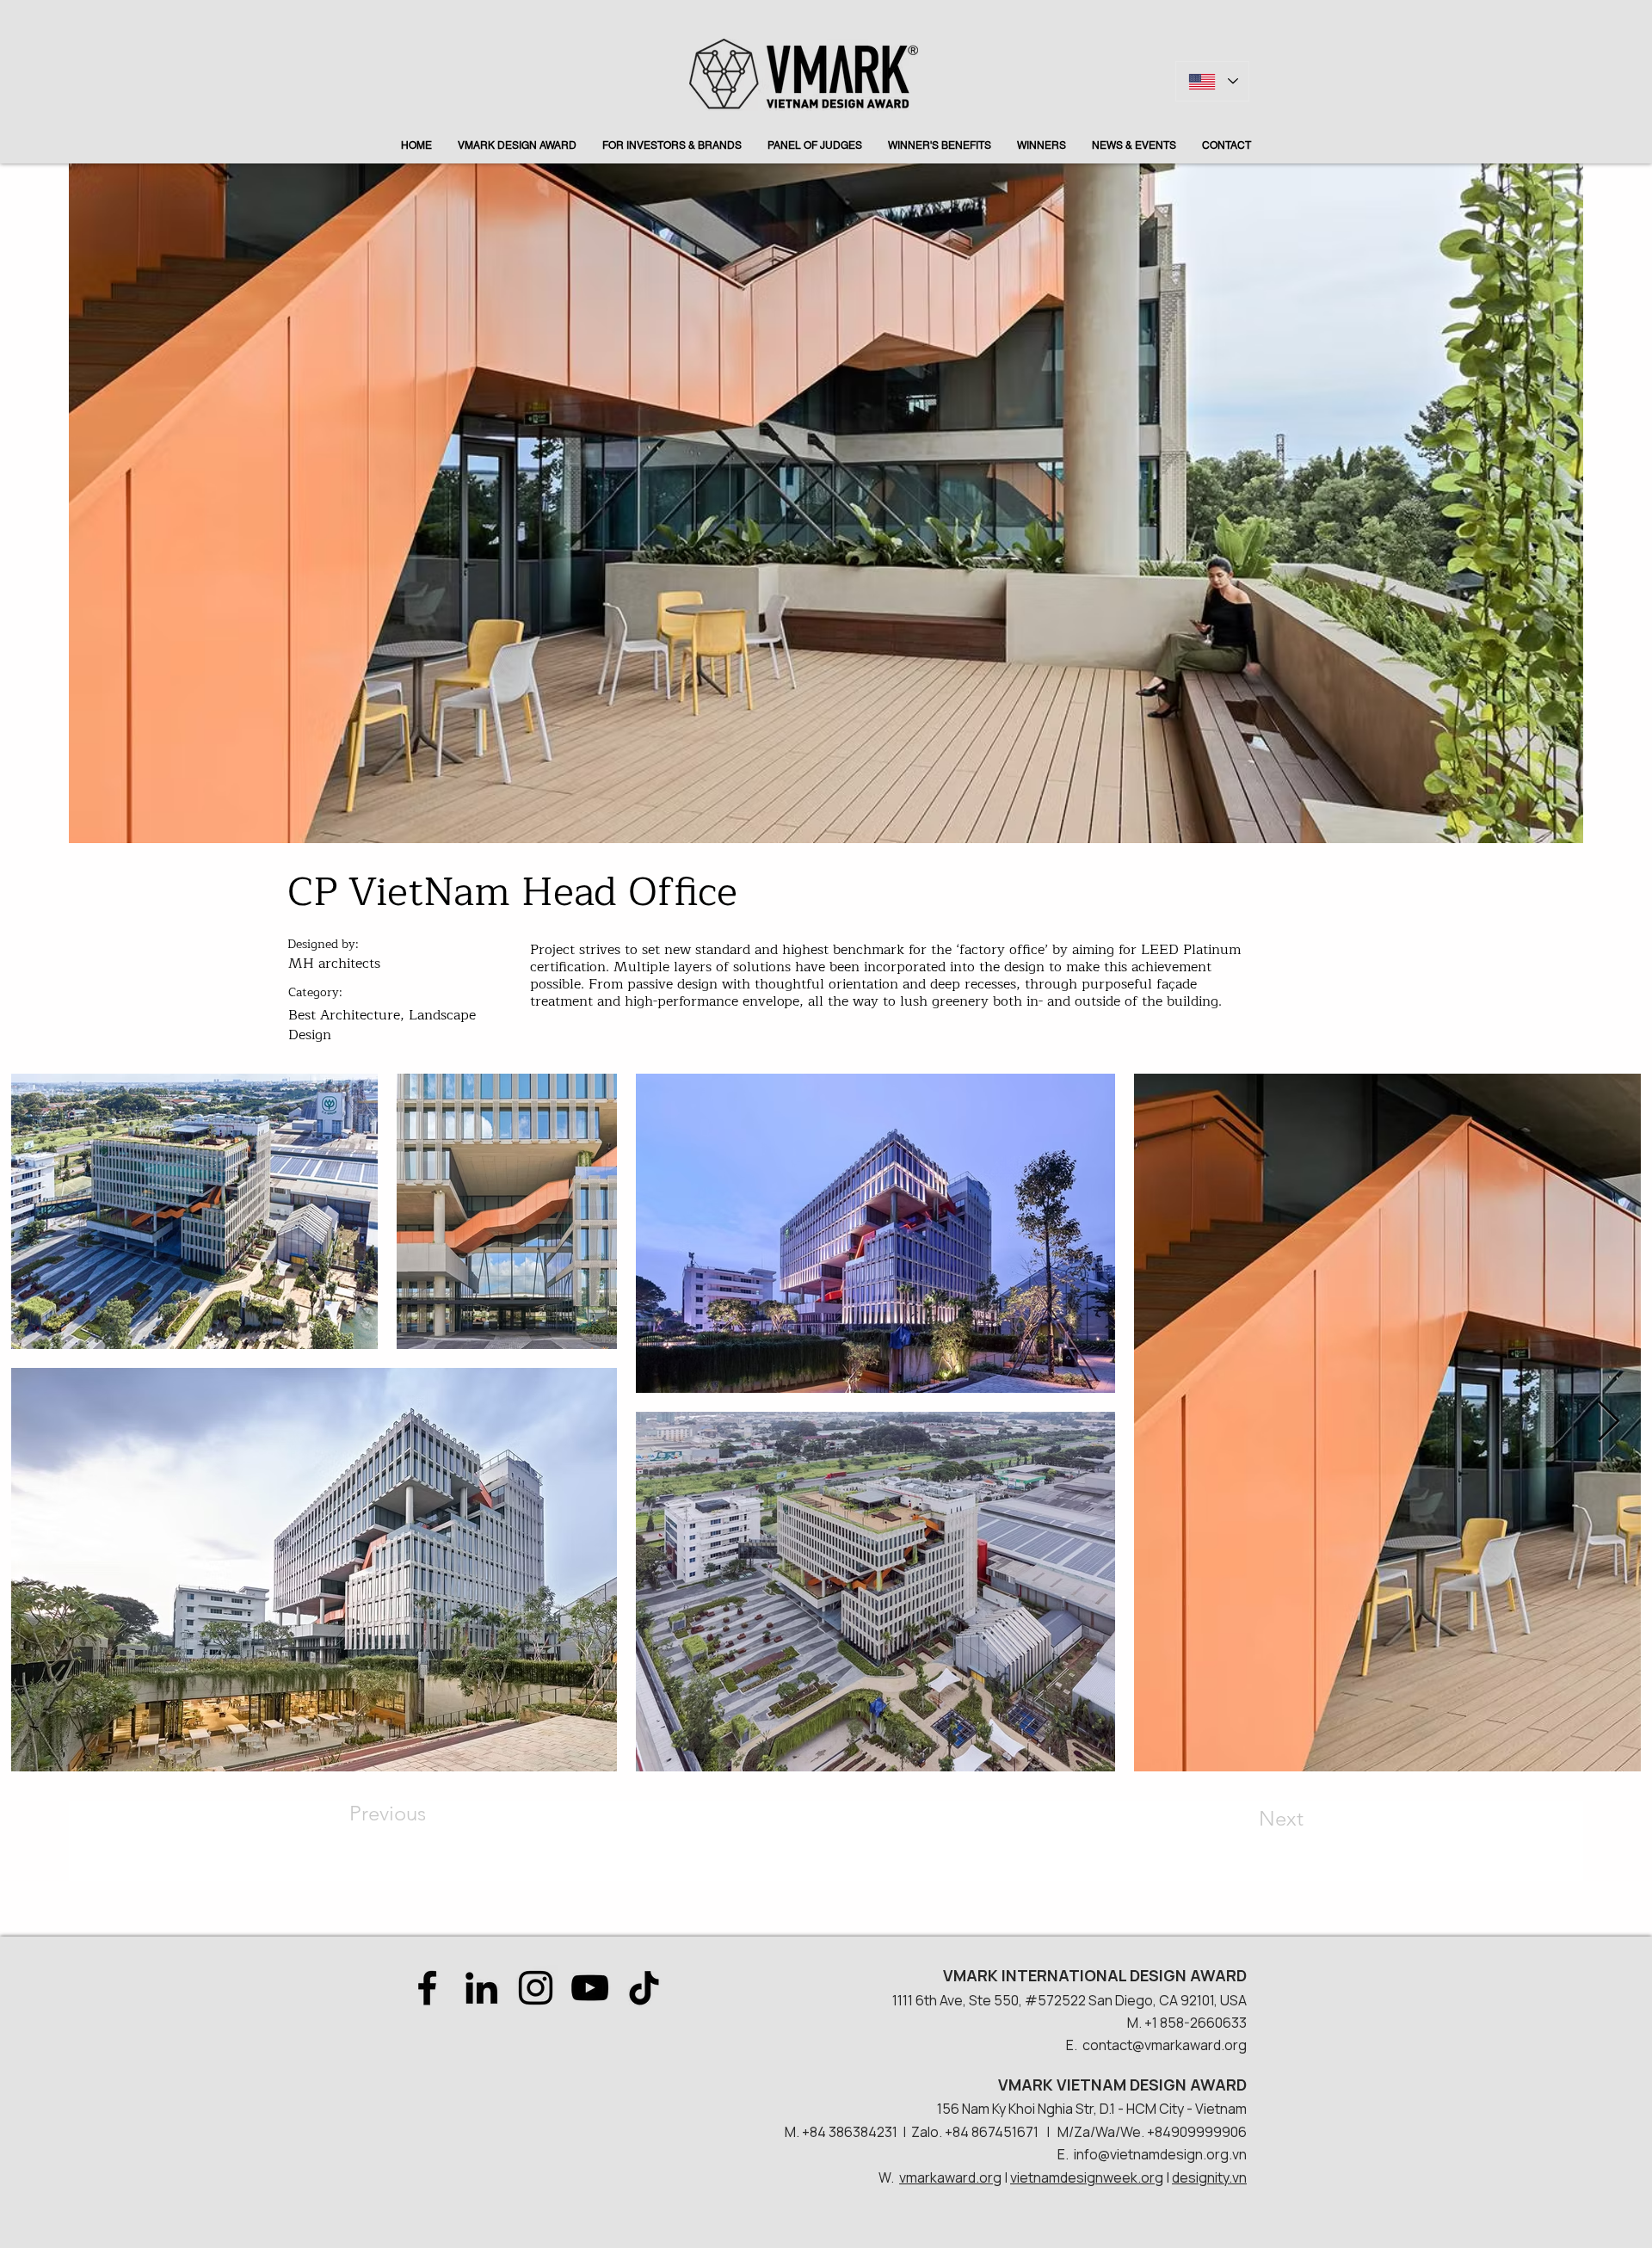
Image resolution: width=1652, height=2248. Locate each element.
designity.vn (1209, 2177)
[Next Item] (1608, 1423)
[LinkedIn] (481, 1988)
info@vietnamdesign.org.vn (1160, 2154)
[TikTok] (644, 1988)
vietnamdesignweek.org (1087, 2177)
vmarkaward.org (950, 2177)
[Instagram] (536, 1988)
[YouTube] (590, 1988)
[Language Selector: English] (1212, 81)
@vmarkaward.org (1190, 2045)
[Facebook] (427, 1988)
